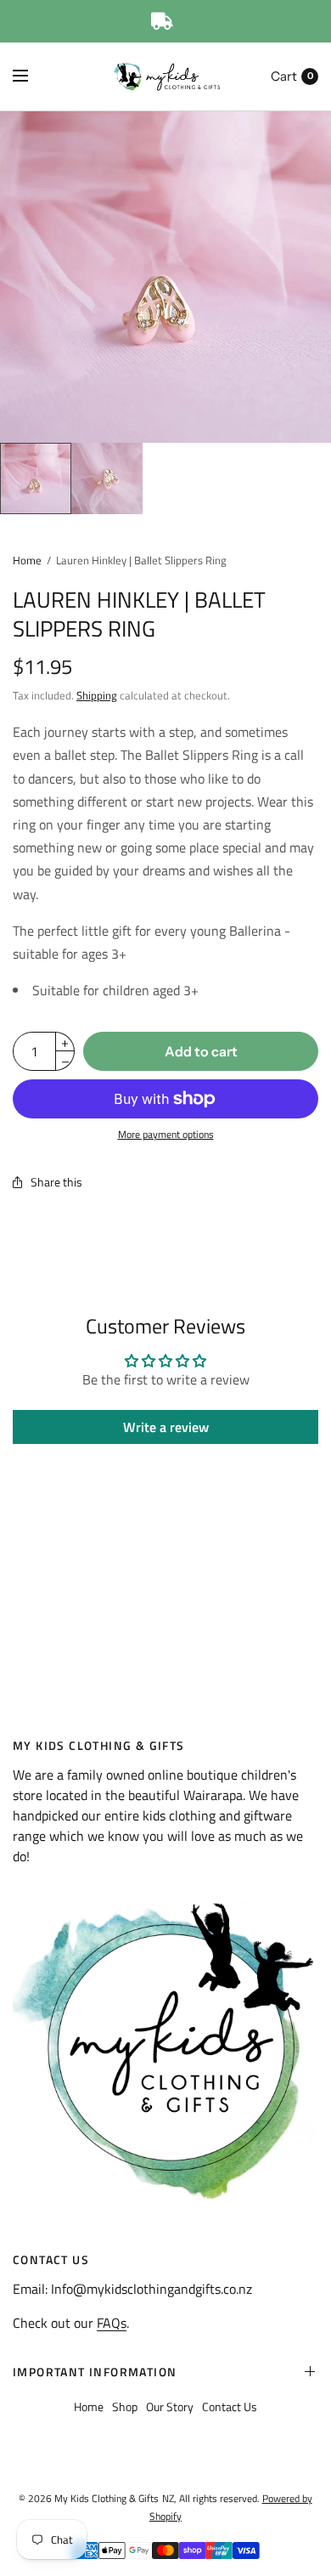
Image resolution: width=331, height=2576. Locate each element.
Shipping (97, 695)
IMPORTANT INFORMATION (95, 2372)
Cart (284, 76)
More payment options (166, 1135)
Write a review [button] (166, 1427)
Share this (56, 1182)
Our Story (170, 2406)
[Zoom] (165, 277)
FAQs (112, 2323)
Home (27, 560)
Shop (125, 2406)
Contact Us (230, 2406)
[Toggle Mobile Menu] (31, 76)
